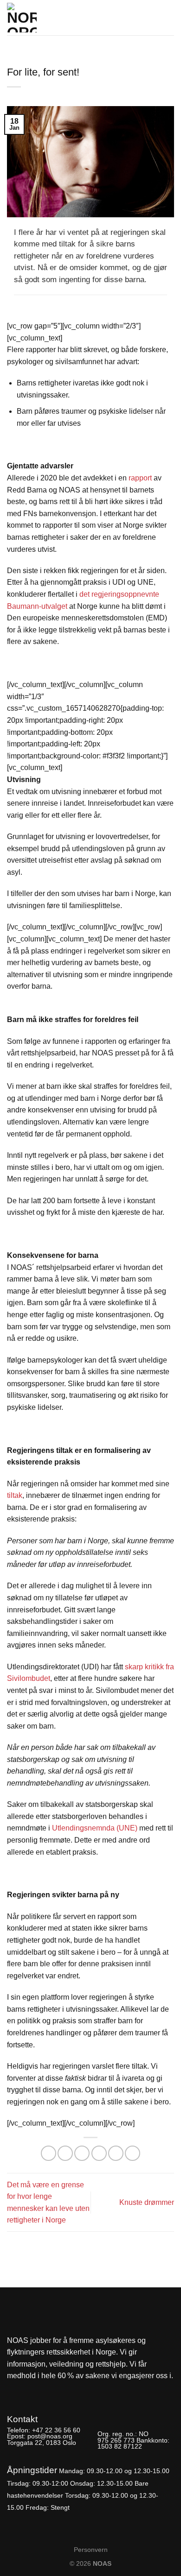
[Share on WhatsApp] (48, 2153)
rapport (140, 478)
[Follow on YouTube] (46, 2390)
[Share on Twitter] (82, 2153)
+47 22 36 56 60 (56, 2430)
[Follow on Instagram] (30, 2390)
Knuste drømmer (147, 2202)
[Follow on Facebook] (15, 2390)
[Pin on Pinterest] (116, 2153)
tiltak (15, 1495)
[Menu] (168, 15)
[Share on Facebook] (65, 2153)
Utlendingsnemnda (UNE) (95, 1828)
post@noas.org (50, 2436)
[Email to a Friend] (99, 2153)
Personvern (91, 2550)
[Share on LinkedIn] (133, 2153)
